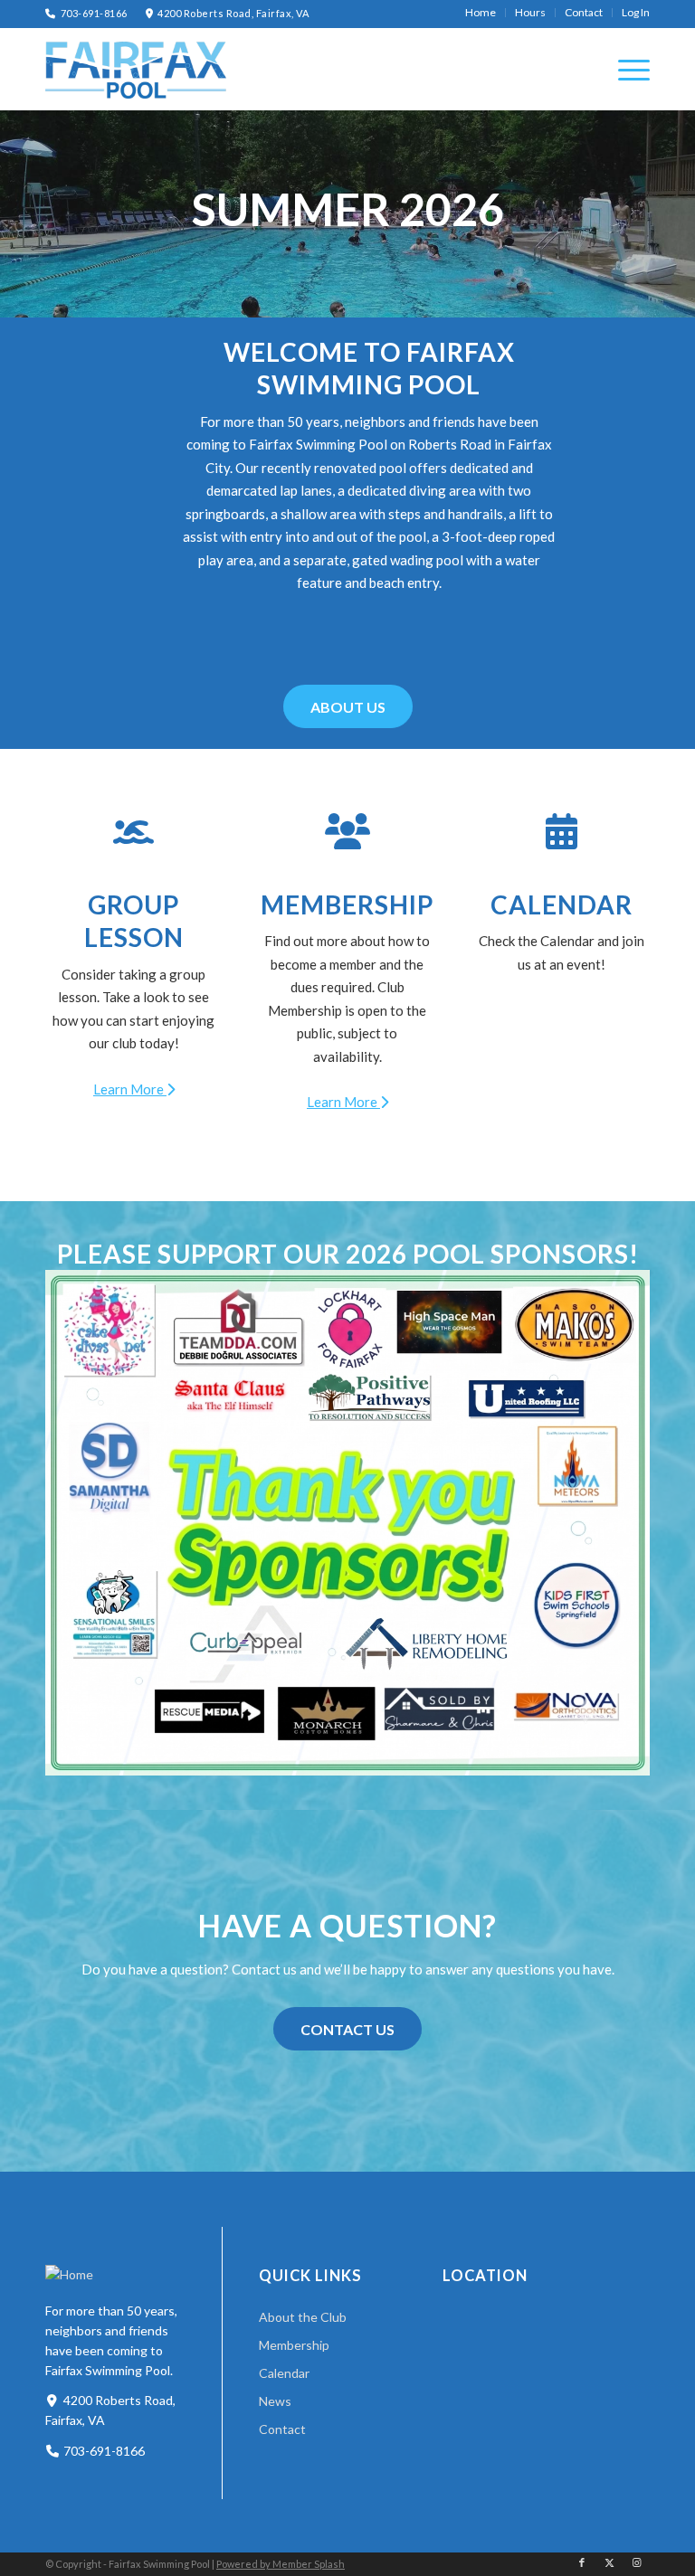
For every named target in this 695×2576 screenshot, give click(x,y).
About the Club (303, 2317)
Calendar (562, 904)
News (275, 2401)
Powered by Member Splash (281, 2564)
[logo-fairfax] (136, 70)
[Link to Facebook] (582, 2562)
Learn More (130, 1089)
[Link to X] (609, 2562)
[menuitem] (481, 13)
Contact (282, 2429)
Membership (347, 904)
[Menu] (625, 69)
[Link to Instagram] (636, 2562)
